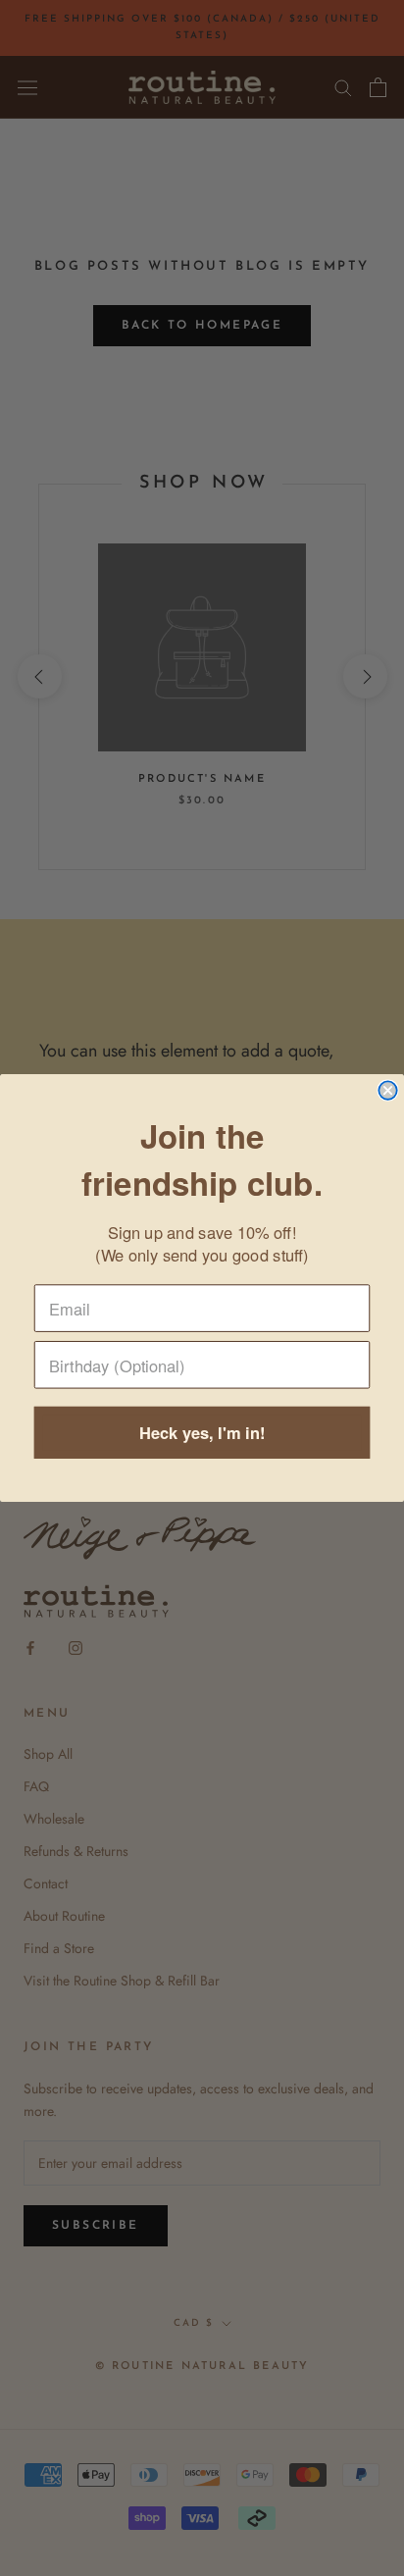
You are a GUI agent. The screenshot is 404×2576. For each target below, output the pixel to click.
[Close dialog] (387, 1090)
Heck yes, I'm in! (202, 1433)
